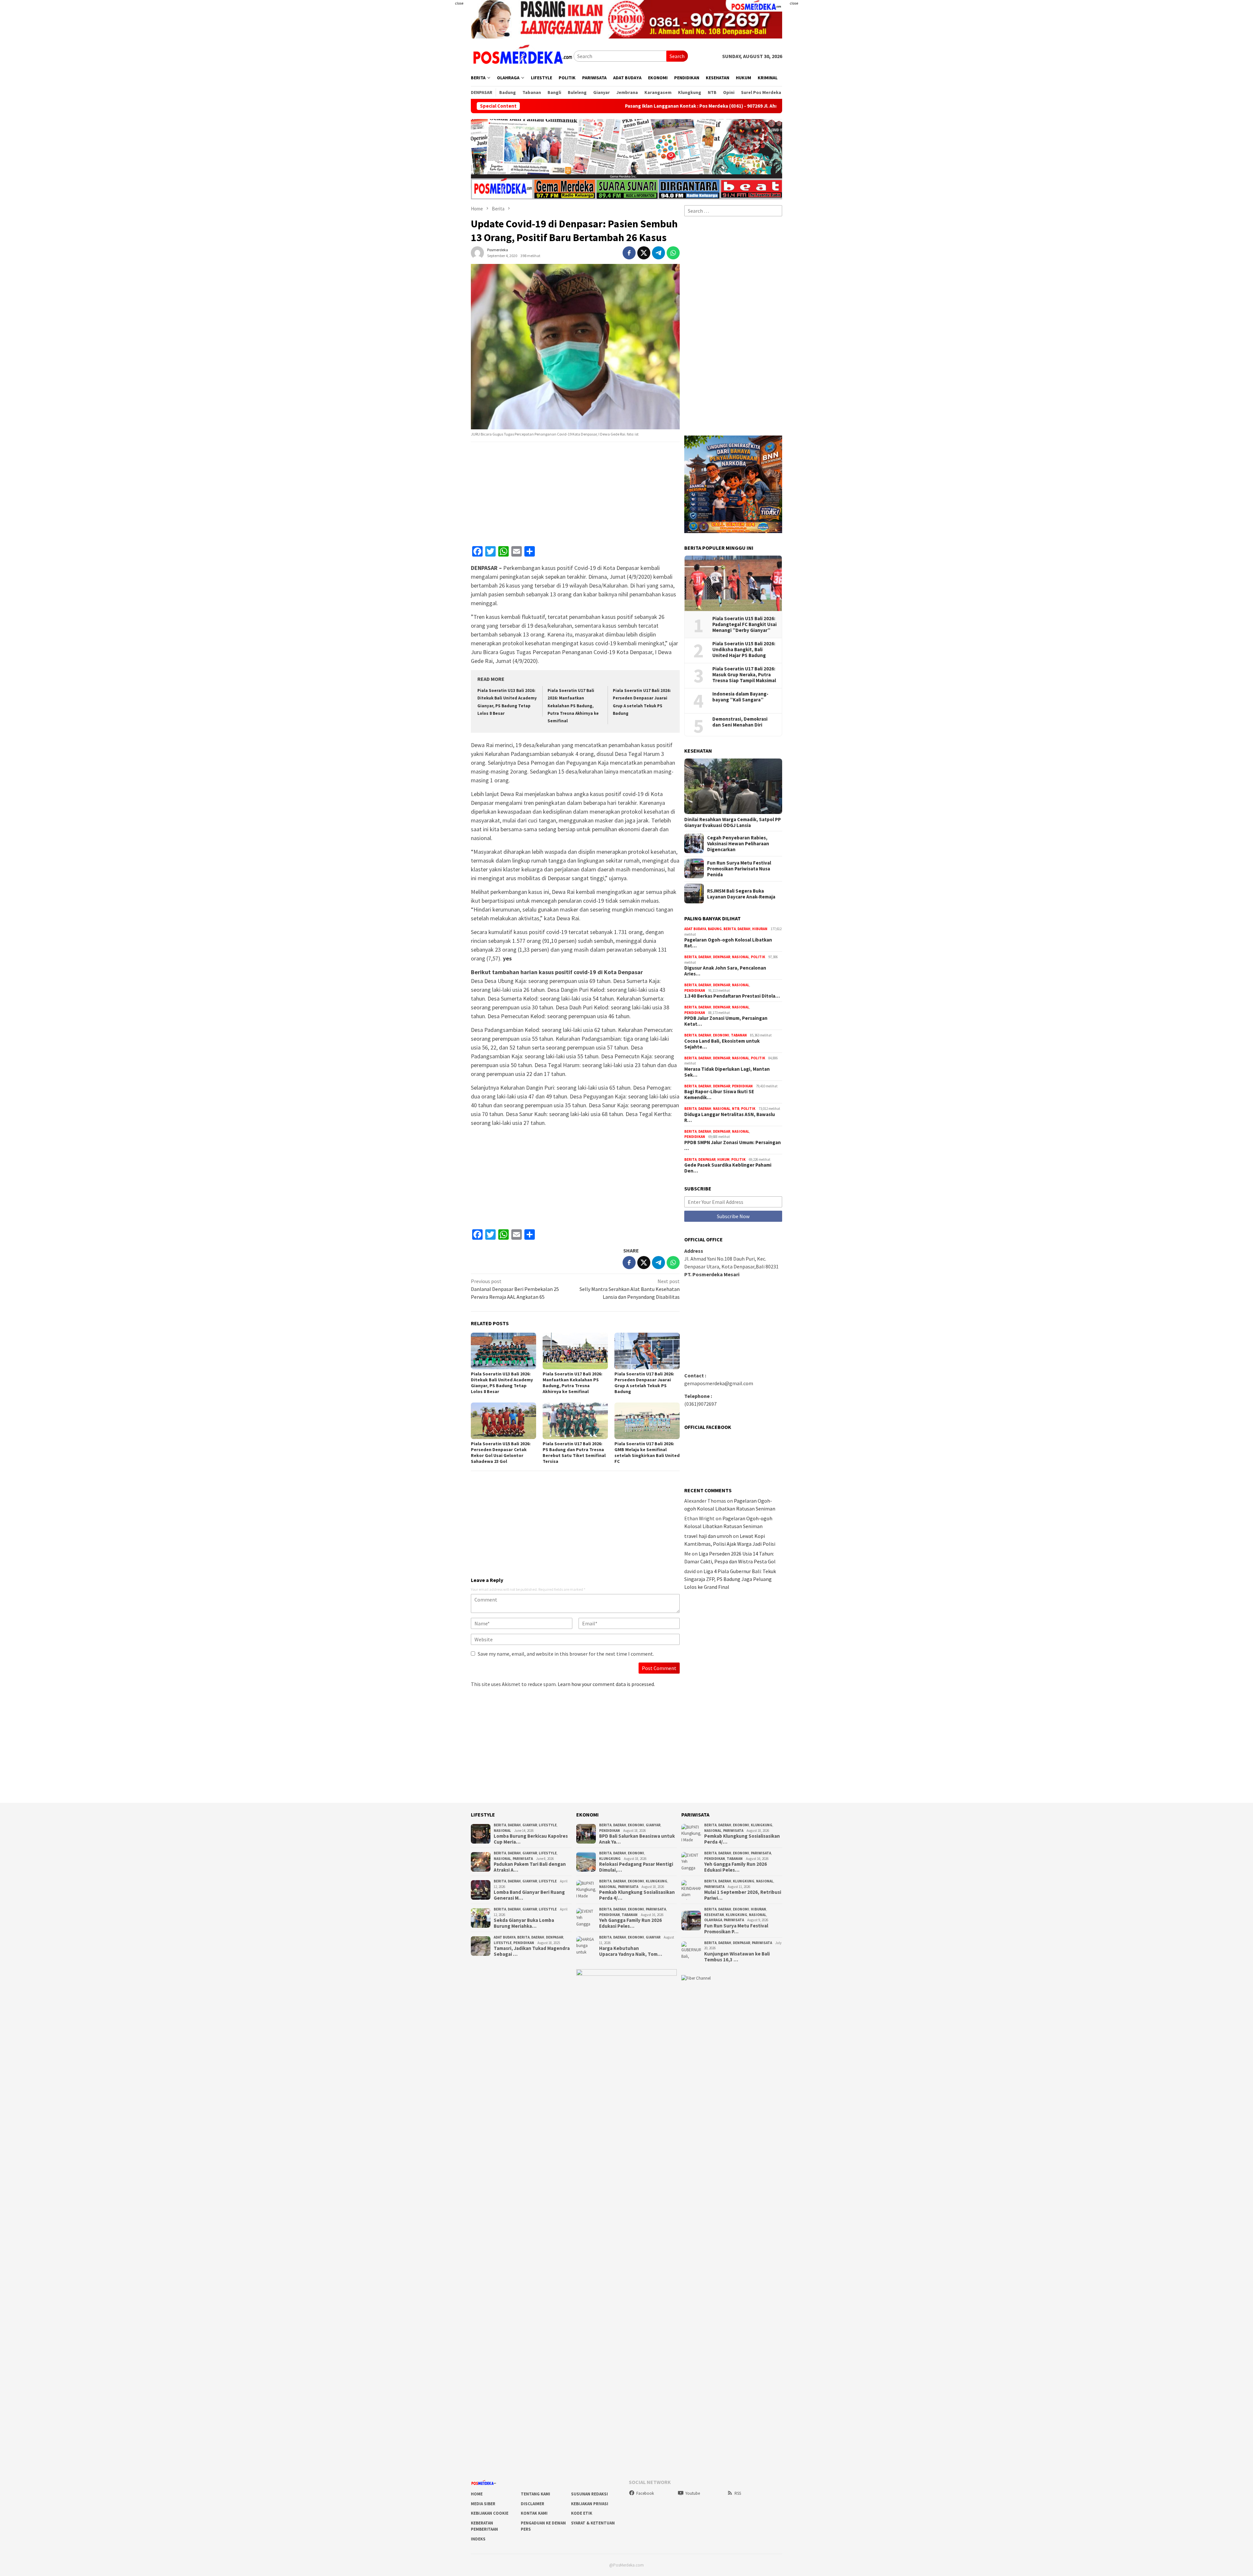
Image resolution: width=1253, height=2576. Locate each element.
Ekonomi (721, 1035)
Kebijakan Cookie (490, 2513)
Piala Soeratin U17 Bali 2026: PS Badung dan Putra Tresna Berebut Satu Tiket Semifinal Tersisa (574, 1452)
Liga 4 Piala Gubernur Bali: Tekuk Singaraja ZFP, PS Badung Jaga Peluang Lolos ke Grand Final (730, 1579)
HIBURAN (760, 929)
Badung (715, 929)
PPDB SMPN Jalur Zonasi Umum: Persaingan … (733, 1145)
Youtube (693, 2493)
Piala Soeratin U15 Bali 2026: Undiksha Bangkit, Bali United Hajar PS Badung (744, 650)
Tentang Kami (535, 2494)
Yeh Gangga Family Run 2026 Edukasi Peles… (630, 1923)
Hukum (723, 1159)
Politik (758, 957)
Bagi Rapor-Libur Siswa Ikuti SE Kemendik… (719, 1095)
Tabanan (739, 1035)
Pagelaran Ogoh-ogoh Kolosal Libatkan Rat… (728, 943)
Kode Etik (582, 2513)
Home (477, 2494)
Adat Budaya (695, 929)
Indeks (478, 2539)
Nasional (741, 957)
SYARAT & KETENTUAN (593, 2523)
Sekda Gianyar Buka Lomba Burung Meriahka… (524, 1923)
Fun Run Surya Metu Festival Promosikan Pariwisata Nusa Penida (739, 868)
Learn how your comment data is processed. (606, 1684)
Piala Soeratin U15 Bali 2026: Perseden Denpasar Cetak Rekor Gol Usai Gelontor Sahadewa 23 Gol (501, 1452)
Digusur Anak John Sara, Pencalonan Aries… (725, 971)
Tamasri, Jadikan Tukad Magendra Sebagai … (532, 1951)
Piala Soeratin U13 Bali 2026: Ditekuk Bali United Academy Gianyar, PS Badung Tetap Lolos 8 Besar (502, 1383)
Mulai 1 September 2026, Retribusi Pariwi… (743, 1895)
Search (677, 56)
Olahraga (713, 1920)
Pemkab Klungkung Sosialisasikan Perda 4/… (637, 1895)
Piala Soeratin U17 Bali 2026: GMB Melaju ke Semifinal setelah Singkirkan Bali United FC (647, 1452)
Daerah (744, 929)
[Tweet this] (644, 253)
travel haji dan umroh (708, 1536)
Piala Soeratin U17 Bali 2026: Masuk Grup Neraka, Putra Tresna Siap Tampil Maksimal (744, 675)
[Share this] (629, 253)
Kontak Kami (534, 2513)
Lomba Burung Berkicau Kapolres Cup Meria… (531, 1839)
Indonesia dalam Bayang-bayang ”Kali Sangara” (740, 697)
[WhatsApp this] (673, 253)
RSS (738, 2493)
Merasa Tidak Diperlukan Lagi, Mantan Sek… (727, 1072)
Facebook (645, 2493)
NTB (736, 1109)
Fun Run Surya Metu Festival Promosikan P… (736, 1929)
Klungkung (610, 1859)
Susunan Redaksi (589, 2494)
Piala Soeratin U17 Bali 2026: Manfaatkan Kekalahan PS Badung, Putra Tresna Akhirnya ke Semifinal (573, 706)
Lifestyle (548, 1825)
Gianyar (530, 1825)
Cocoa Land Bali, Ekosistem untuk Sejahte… (722, 1044)
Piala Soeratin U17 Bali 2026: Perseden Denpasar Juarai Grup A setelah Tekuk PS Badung (644, 1383)
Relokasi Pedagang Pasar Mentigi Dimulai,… (636, 1867)
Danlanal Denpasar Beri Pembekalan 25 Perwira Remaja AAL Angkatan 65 (515, 1289)
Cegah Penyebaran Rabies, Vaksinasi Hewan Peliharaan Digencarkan (738, 843)
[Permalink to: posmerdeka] (477, 252)
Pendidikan (695, 990)
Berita (730, 929)
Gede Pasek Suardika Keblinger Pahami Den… (728, 1168)
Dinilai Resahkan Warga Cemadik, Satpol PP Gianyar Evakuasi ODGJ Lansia (733, 822)
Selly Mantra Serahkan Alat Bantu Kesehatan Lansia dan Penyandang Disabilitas (630, 1289)
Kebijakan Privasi (590, 2504)
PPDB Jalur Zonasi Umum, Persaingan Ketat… (726, 1021)
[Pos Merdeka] (522, 55)
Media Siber (483, 2504)
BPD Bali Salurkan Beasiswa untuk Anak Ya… (637, 1839)
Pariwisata (523, 1859)
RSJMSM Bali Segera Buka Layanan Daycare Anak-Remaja (741, 894)
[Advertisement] (432, 130)
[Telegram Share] (658, 253)
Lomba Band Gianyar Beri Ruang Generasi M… (529, 1895)
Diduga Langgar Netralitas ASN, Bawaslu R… (730, 1117)
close (459, 3)
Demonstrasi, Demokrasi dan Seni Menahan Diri (740, 722)
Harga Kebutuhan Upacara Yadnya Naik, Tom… (631, 1951)
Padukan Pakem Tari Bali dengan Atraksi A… (530, 1867)
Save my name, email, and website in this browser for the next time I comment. (566, 1654)
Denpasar (722, 957)
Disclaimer (533, 2504)
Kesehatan (714, 1915)
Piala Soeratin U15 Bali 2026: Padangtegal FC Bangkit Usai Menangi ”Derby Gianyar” (744, 624)
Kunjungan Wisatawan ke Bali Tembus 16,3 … (737, 1957)
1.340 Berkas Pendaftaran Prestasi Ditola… (732, 996)
